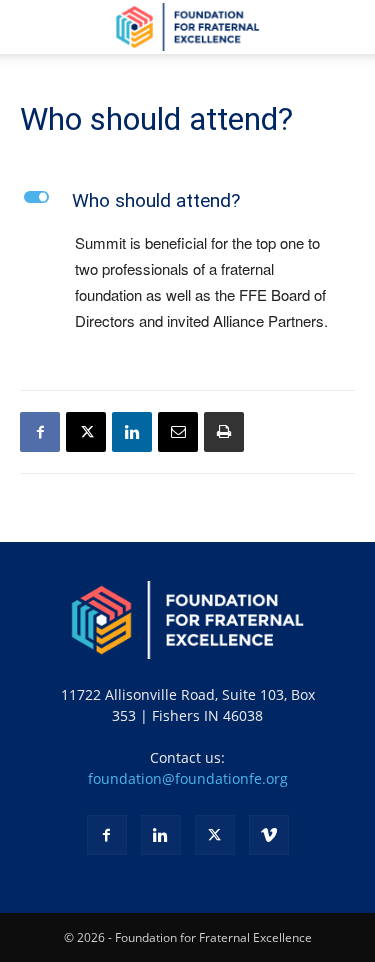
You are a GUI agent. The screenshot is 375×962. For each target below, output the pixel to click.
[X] (86, 432)
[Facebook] (40, 432)
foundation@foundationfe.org (188, 778)
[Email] (178, 432)
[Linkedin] (132, 432)
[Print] (224, 432)
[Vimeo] (269, 835)
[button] (34, 27)
